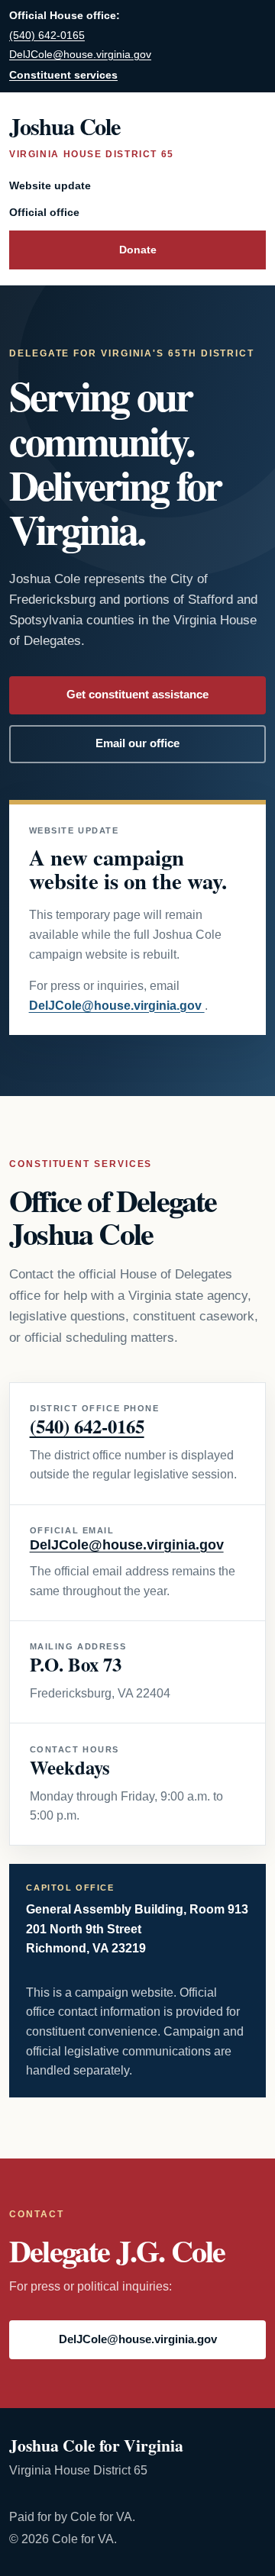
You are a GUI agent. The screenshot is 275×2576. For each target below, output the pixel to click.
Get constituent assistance (137, 695)
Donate (138, 250)
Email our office (137, 743)
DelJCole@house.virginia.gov (80, 55)
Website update (50, 185)
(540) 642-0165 (47, 35)
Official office (44, 212)
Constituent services (63, 75)
